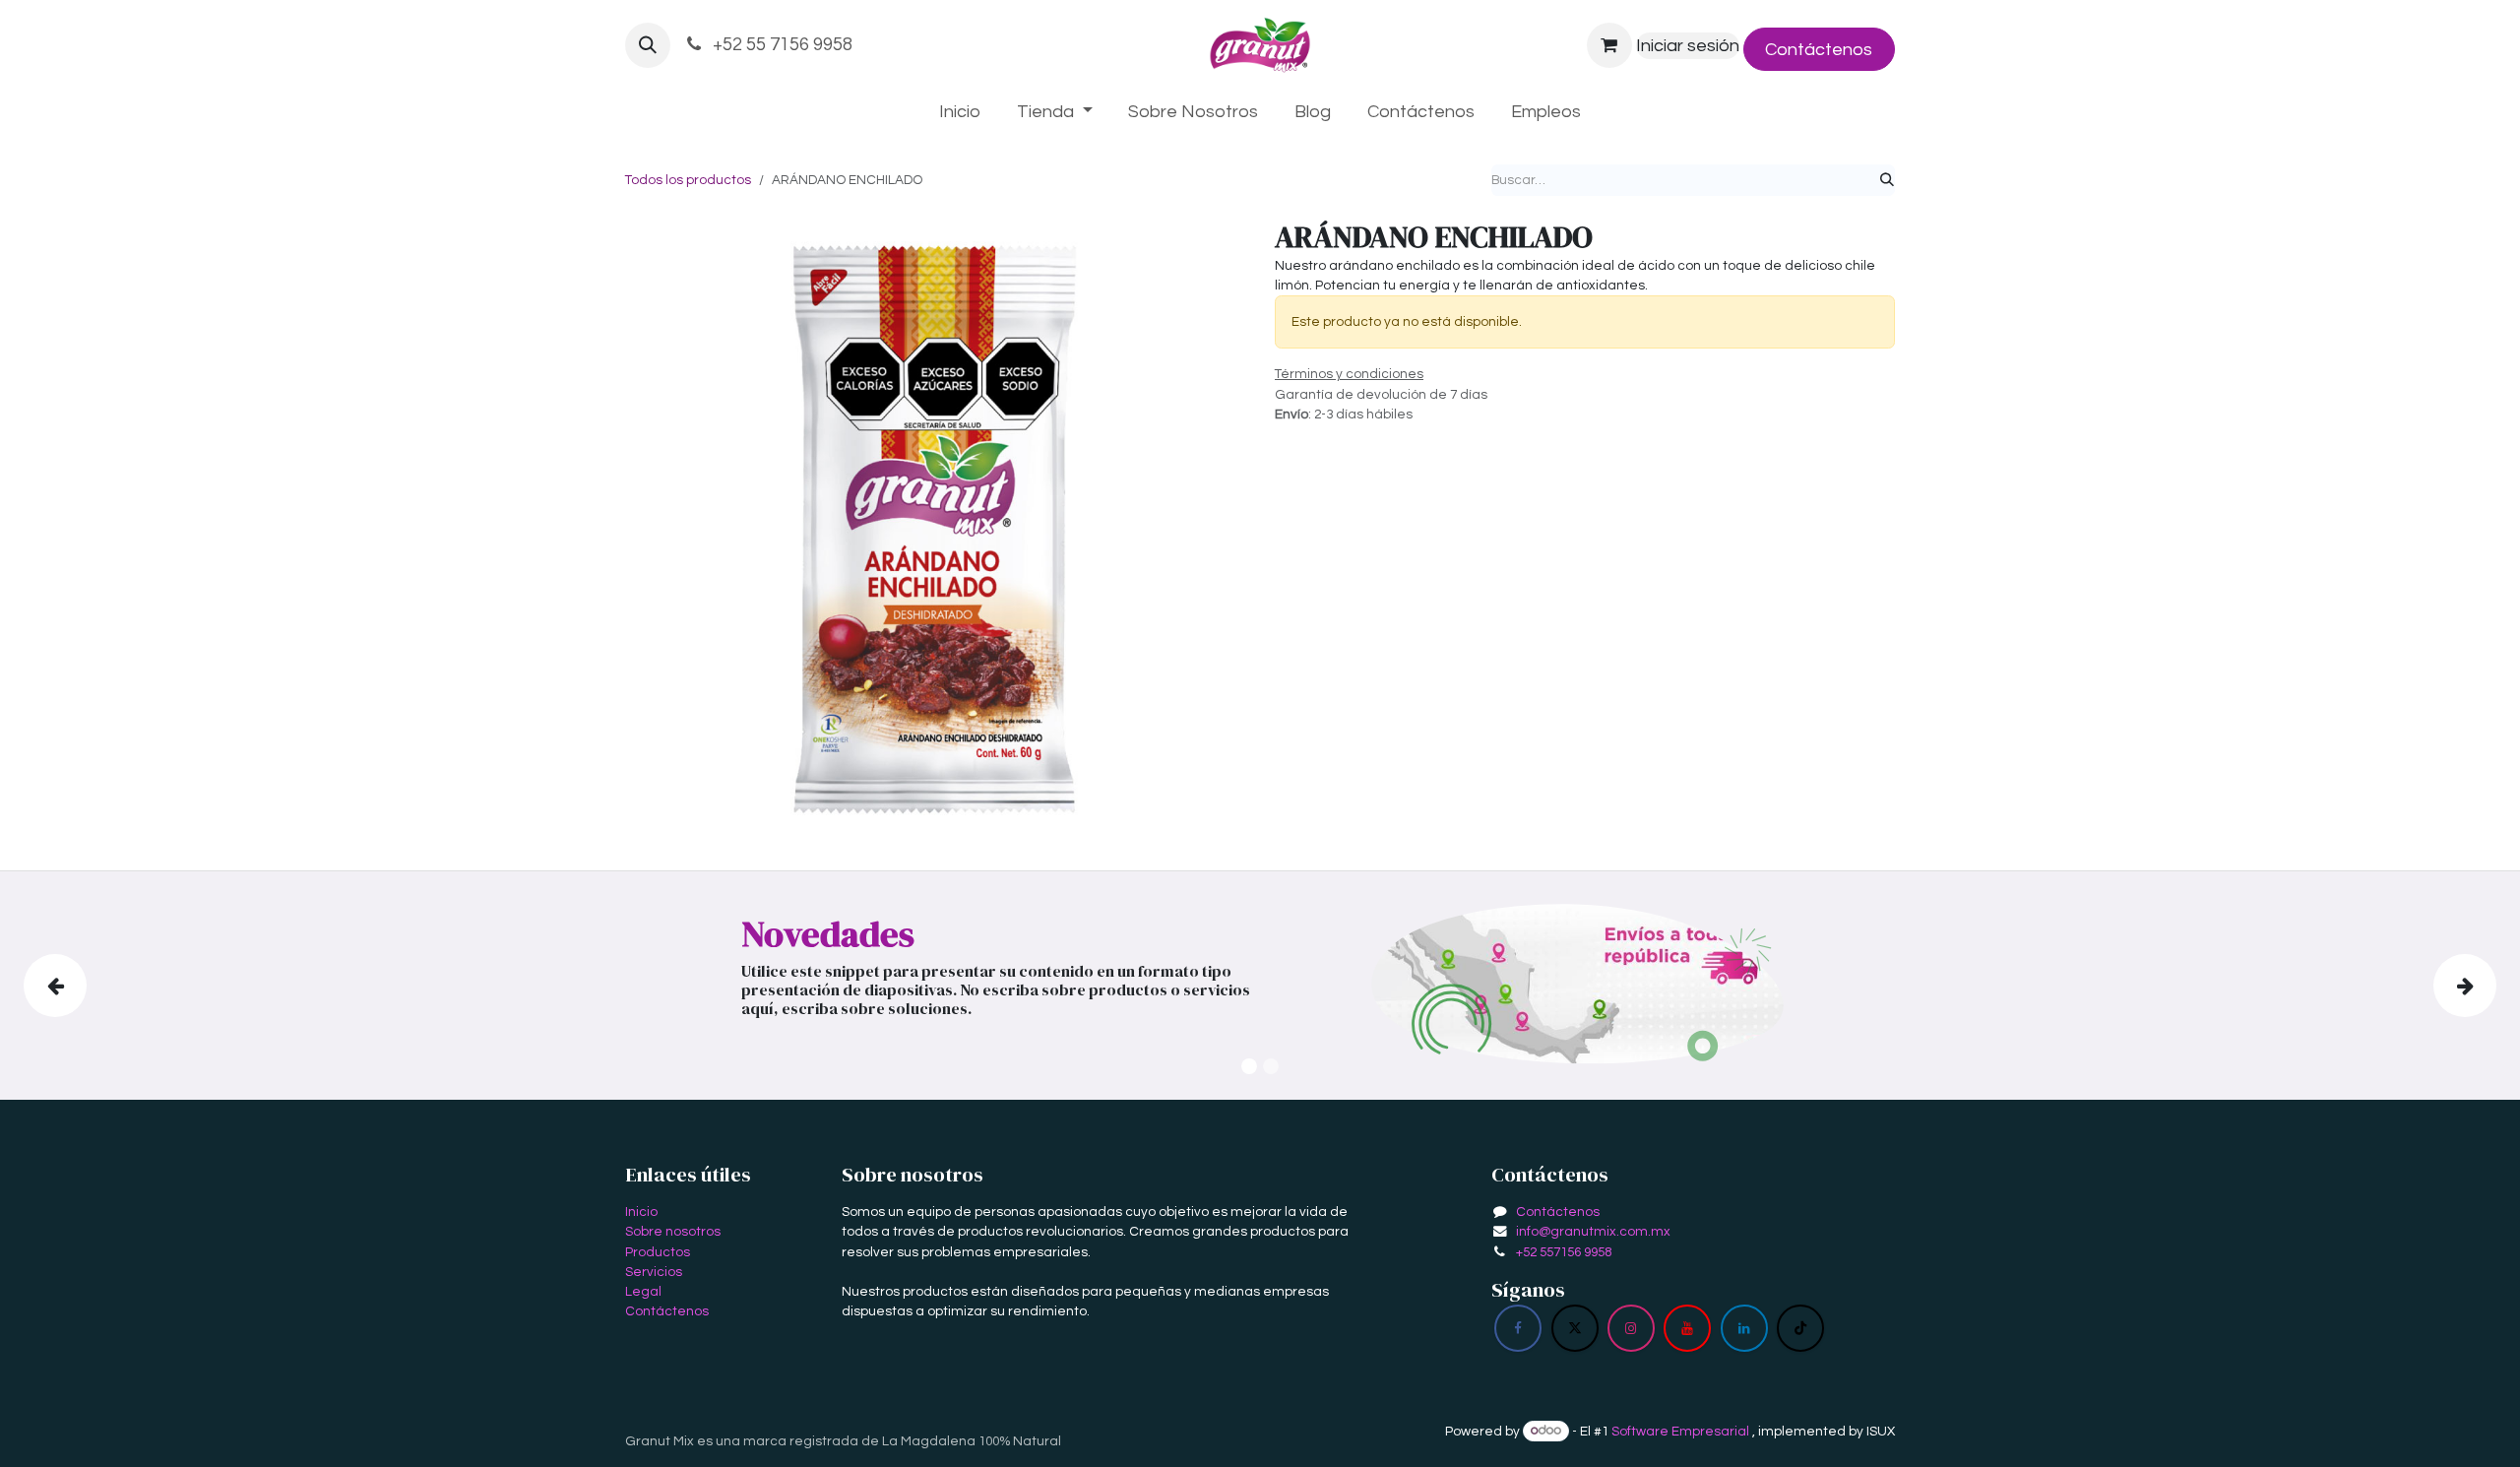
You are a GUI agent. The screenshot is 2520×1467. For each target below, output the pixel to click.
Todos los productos (688, 180)
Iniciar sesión (1688, 46)
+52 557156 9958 (1564, 1252)
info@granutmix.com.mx (1593, 1232)
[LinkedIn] (1744, 1328)
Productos (658, 1252)
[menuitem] (960, 112)
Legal (643, 1292)
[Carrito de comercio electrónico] (1609, 45)
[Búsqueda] (1887, 180)
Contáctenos (1819, 50)
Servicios (654, 1272)
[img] (125, 986)
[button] (648, 45)
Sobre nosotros (673, 1232)
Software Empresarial (1680, 1431)
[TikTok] (1800, 1328)
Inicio (641, 1212)
